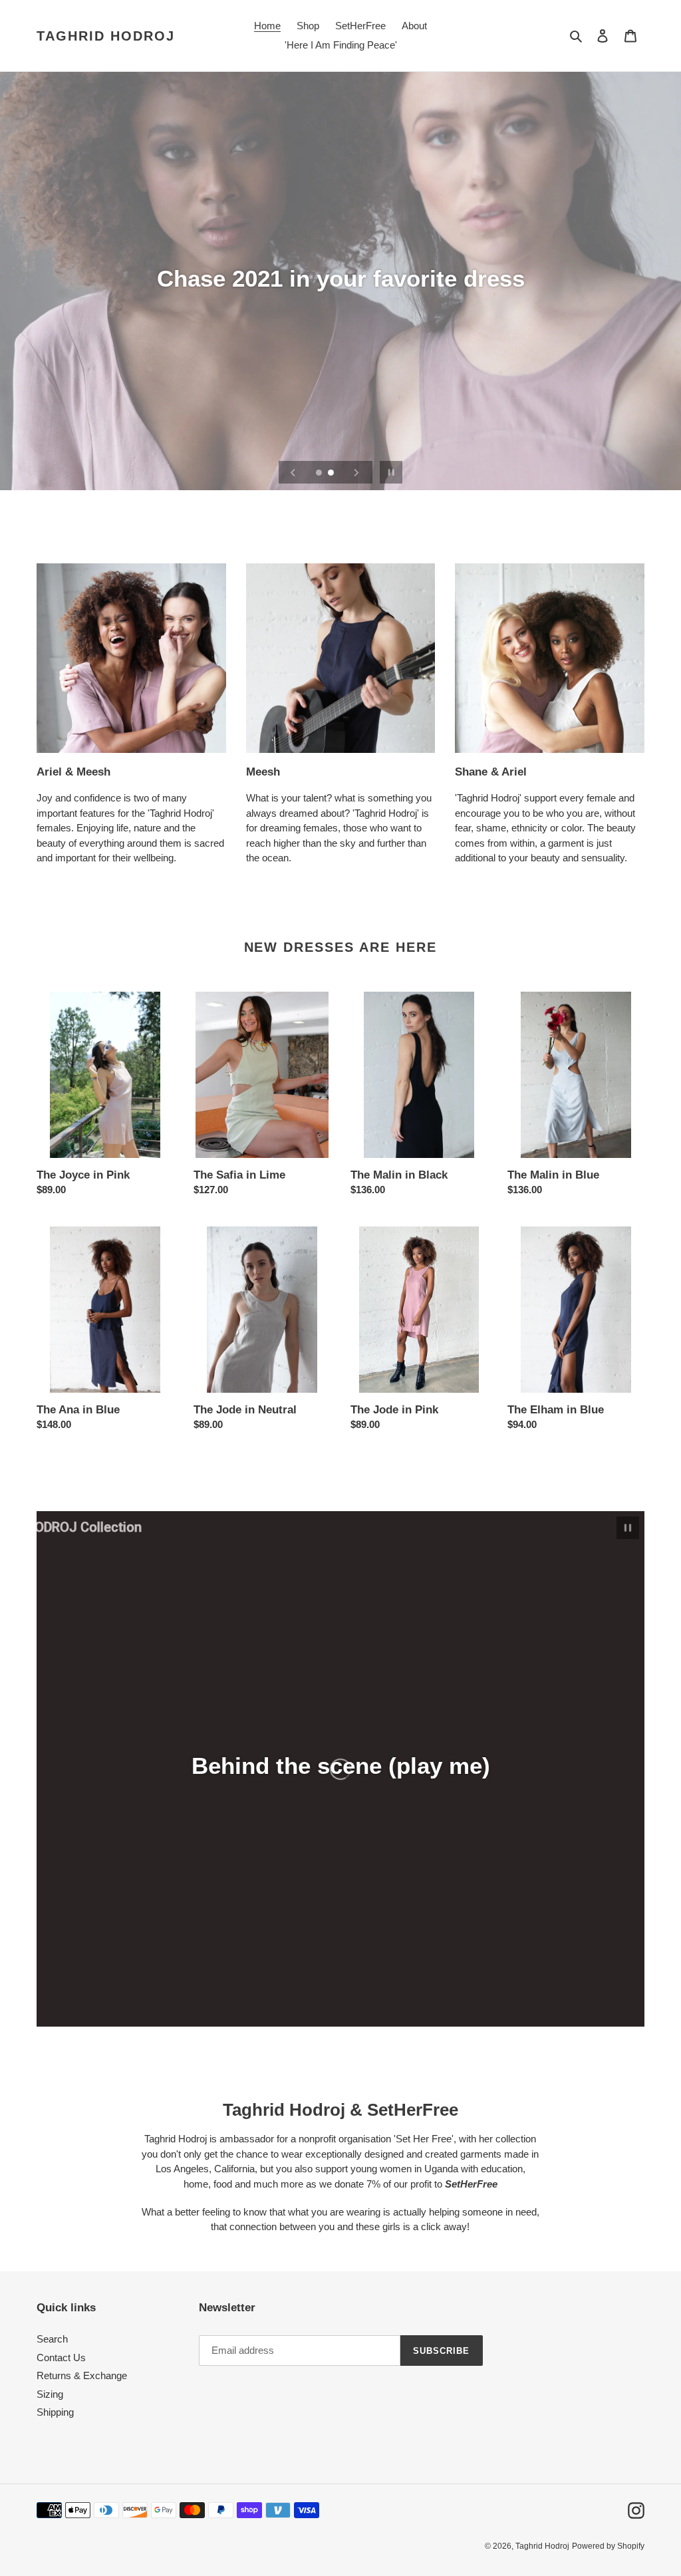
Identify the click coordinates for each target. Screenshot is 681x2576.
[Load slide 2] (332, 474)
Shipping (55, 2412)
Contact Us (61, 2358)
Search (52, 2339)
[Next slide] (356, 472)
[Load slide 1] (320, 474)
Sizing (50, 2394)
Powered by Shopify (608, 2546)
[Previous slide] (293, 472)
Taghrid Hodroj (106, 36)
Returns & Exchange (82, 2375)
